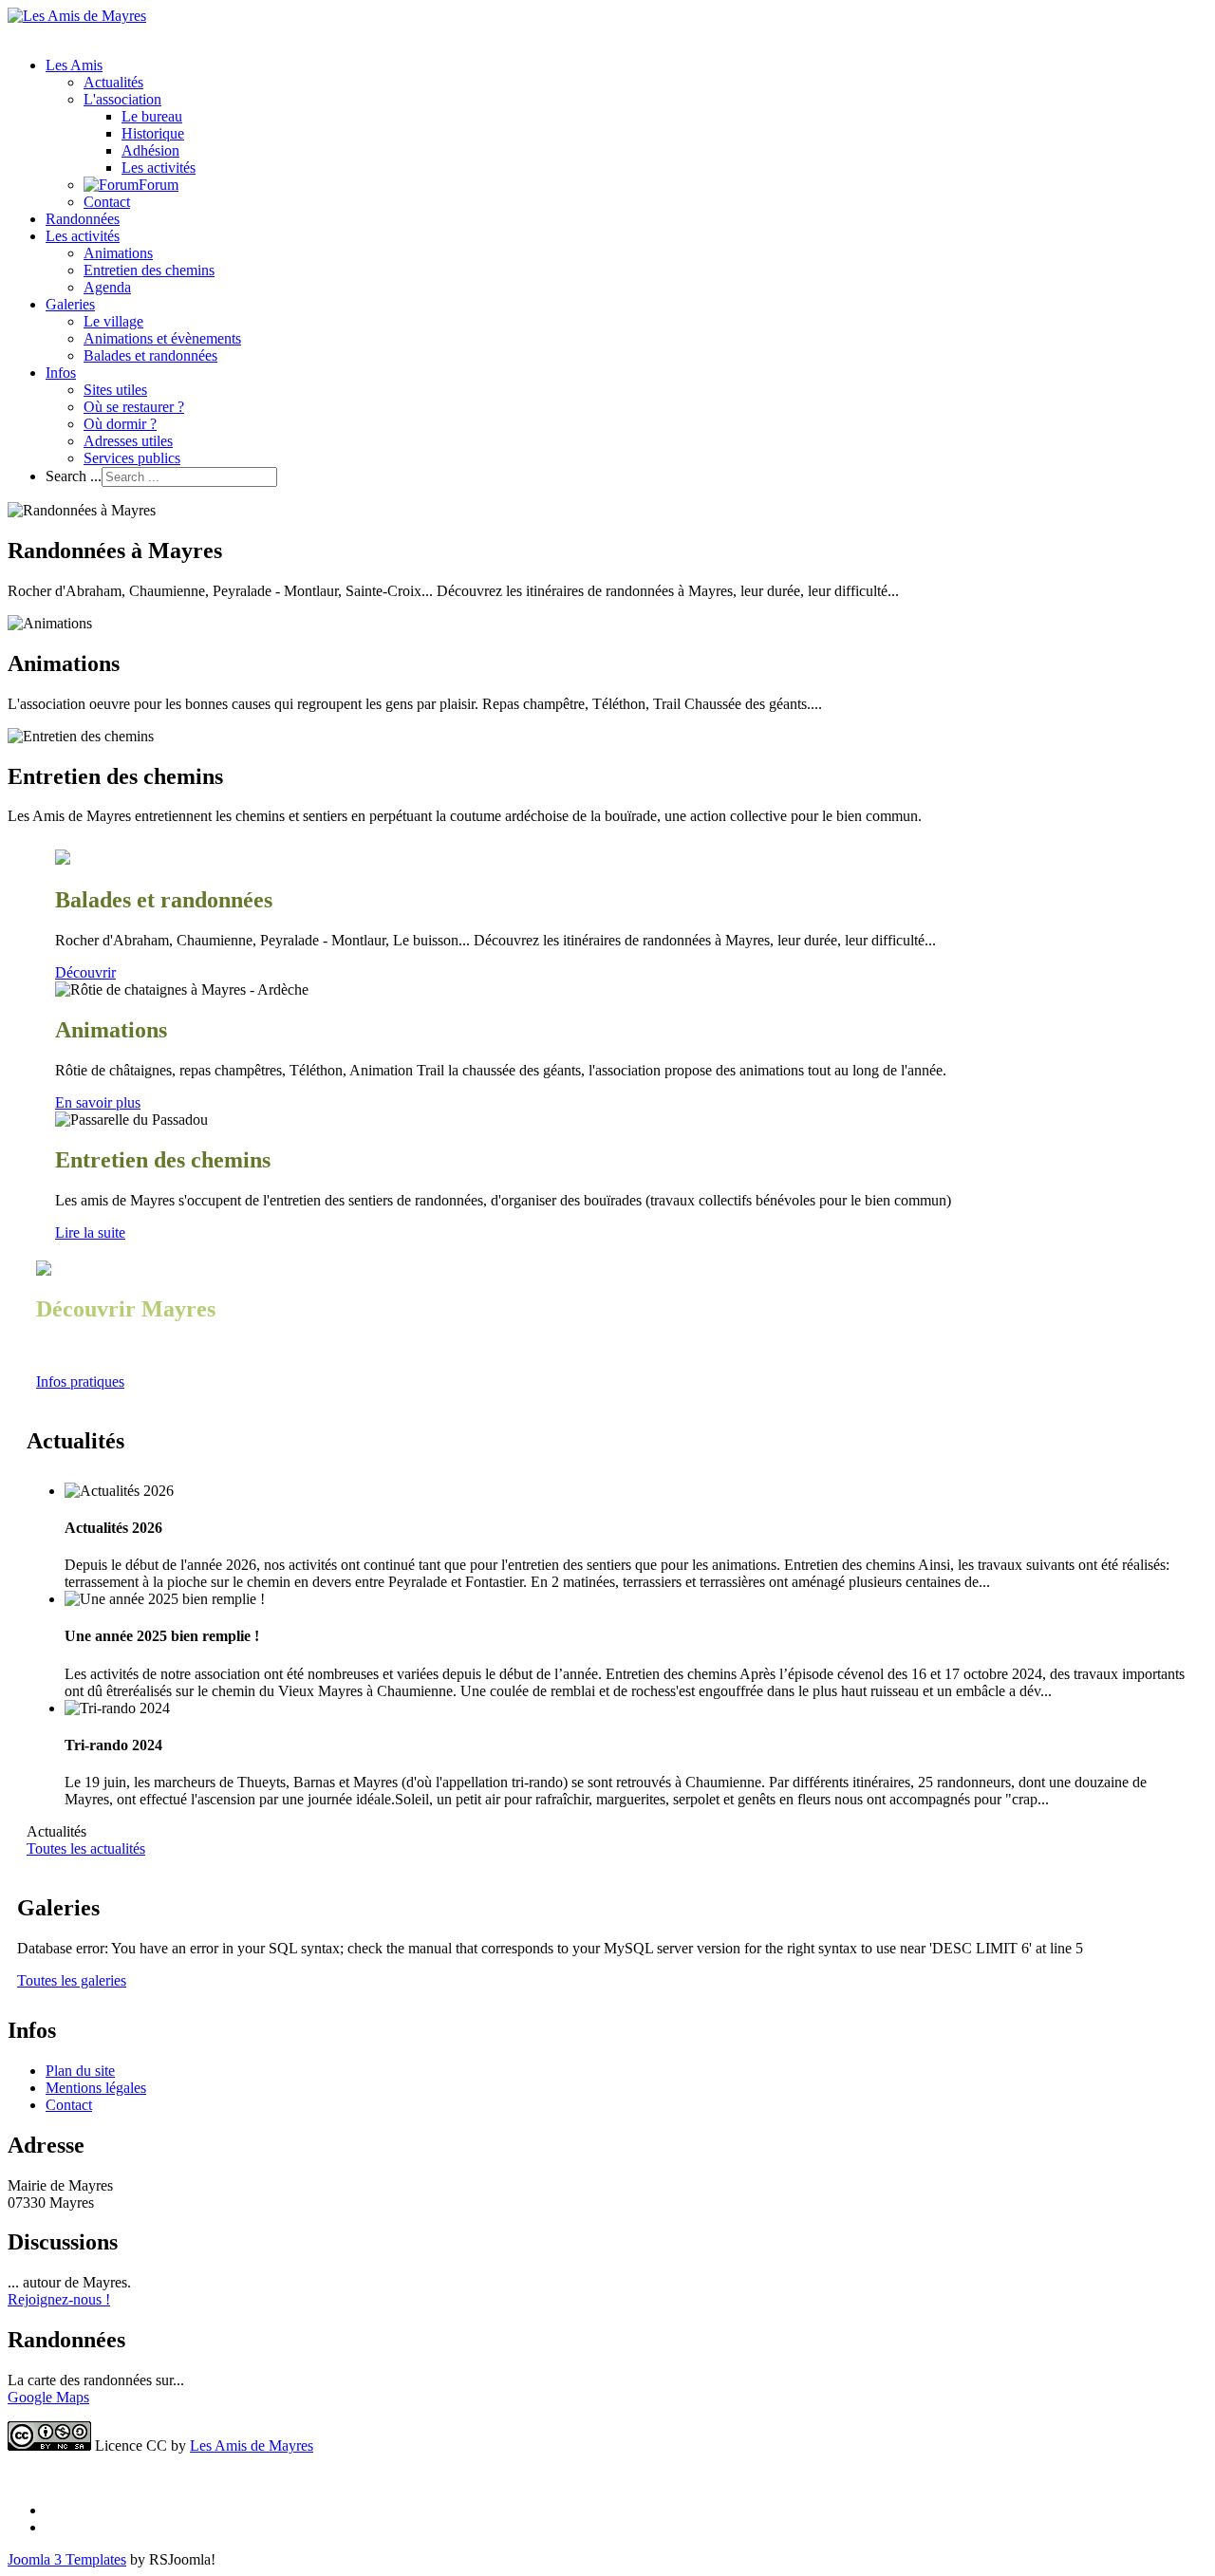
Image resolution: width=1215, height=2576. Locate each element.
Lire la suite (90, 1232)
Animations (118, 253)
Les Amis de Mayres (252, 2445)
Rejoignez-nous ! (59, 2299)
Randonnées (83, 219)
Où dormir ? (120, 424)
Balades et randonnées (150, 355)
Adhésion (150, 150)
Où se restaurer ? (134, 407)
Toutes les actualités (86, 1848)
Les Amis (74, 65)
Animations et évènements (162, 338)
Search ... (74, 476)
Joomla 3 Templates (67, 2559)
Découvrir (85, 972)
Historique (153, 133)
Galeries (70, 304)
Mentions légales (96, 2088)
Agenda (107, 287)
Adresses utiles (128, 441)
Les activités (159, 168)
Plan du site (80, 2071)
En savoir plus (98, 1102)
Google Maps (48, 2397)
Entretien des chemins (149, 270)
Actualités (113, 82)
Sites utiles (115, 390)
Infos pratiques (80, 1381)
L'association (122, 99)
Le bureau (152, 116)
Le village (113, 321)
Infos (61, 373)
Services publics (132, 458)
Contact (107, 202)
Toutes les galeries (72, 1980)
